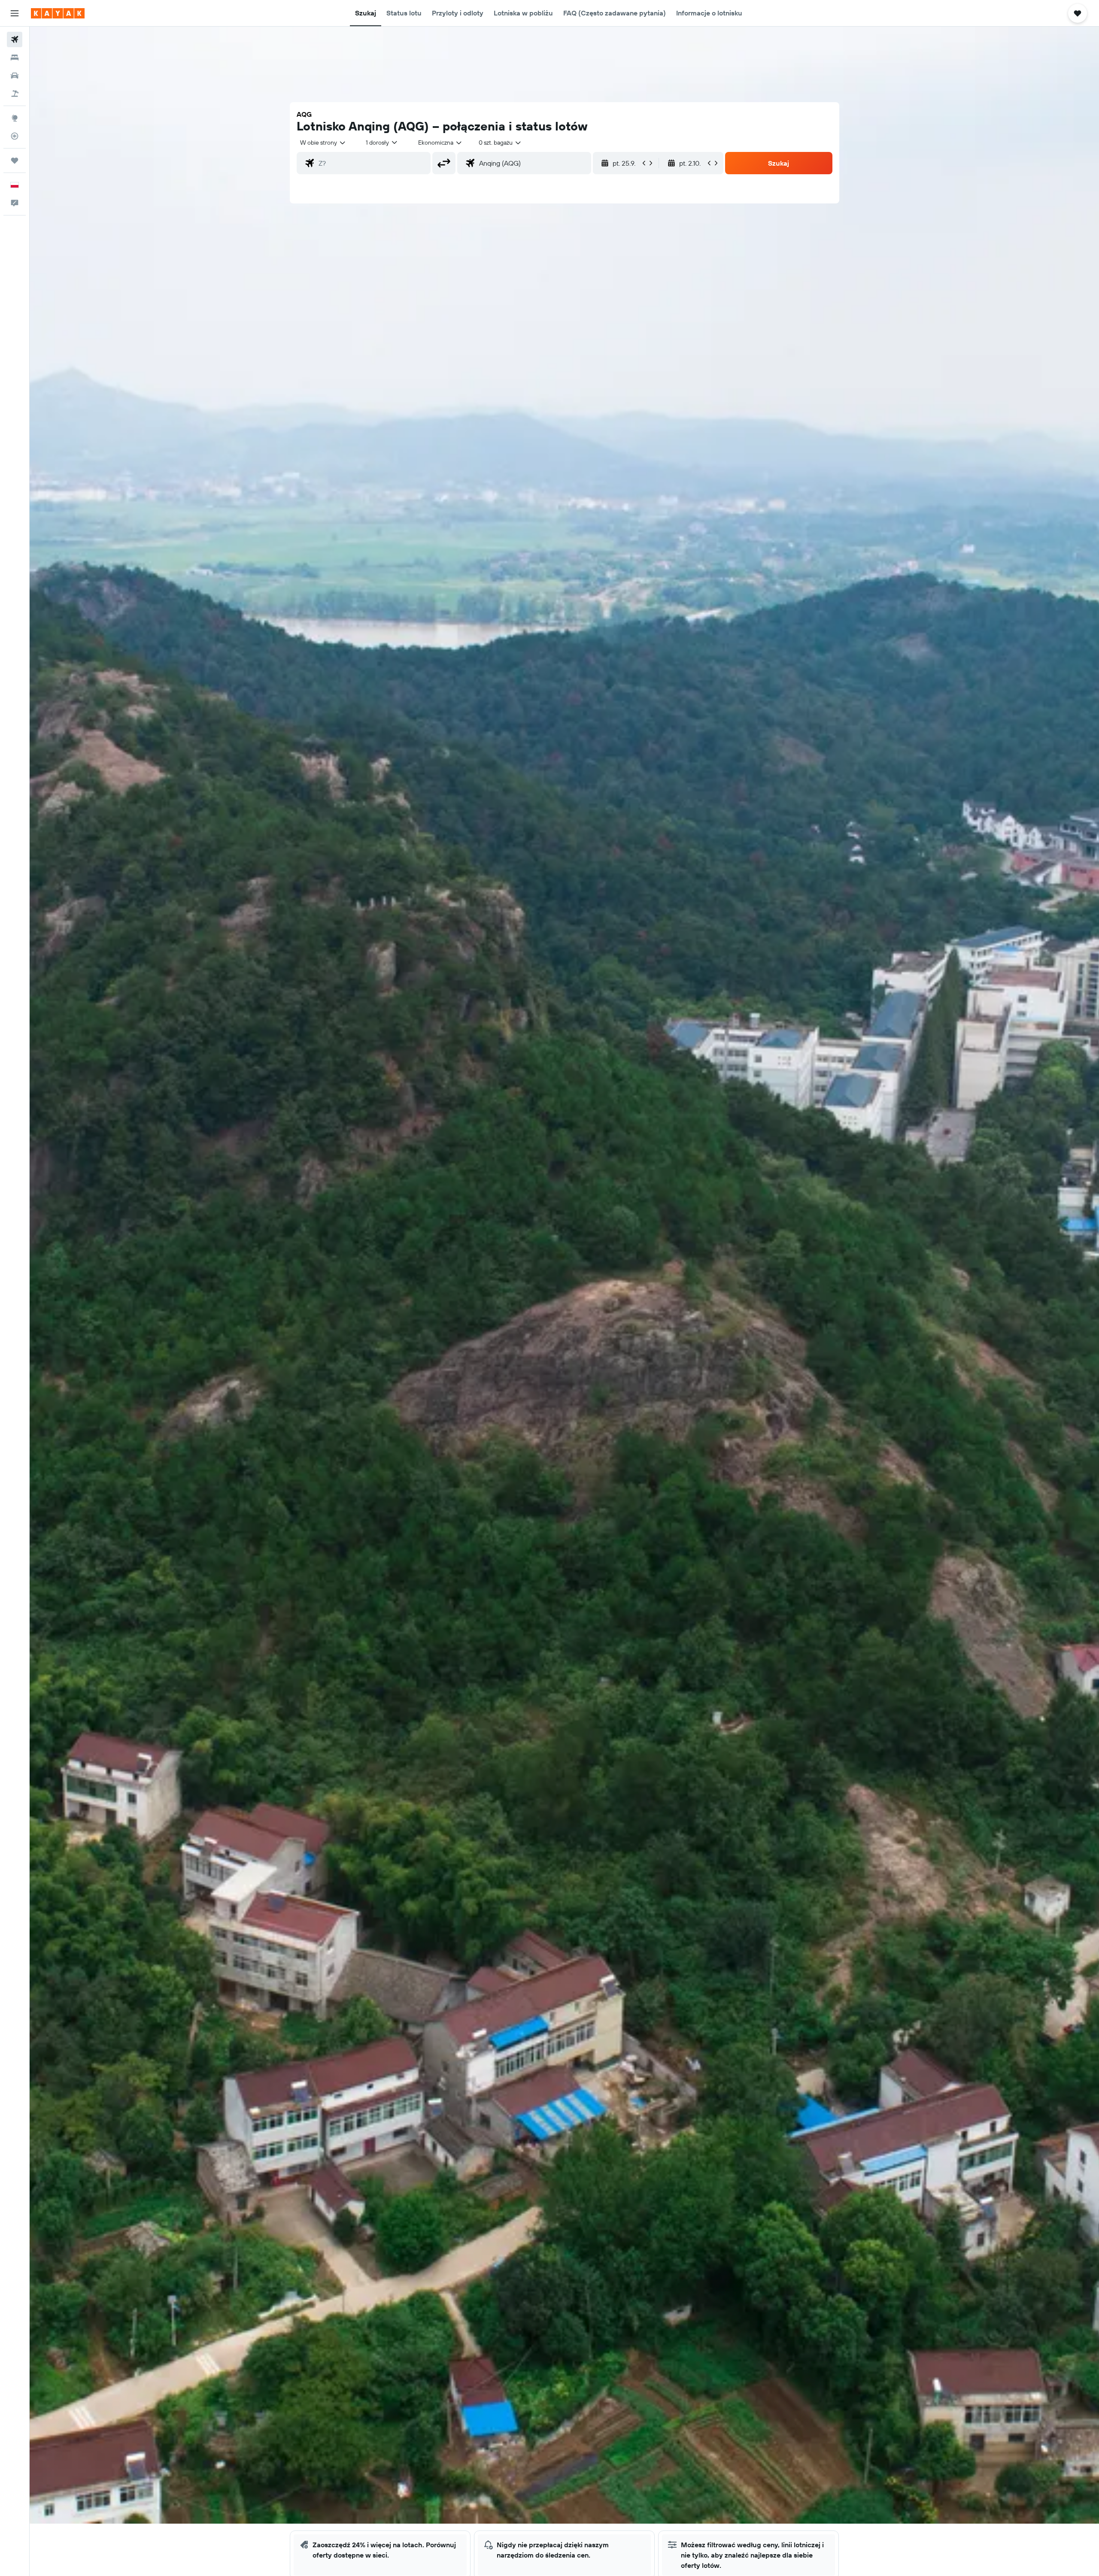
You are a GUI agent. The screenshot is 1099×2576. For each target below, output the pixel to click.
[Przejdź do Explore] (15, 118)
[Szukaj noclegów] (15, 58)
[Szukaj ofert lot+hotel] (15, 94)
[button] (15, 13)
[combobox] (323, 142)
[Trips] (15, 161)
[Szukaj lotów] (15, 39)
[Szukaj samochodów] (15, 76)
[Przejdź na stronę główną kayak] (58, 13)
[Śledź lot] (15, 136)
